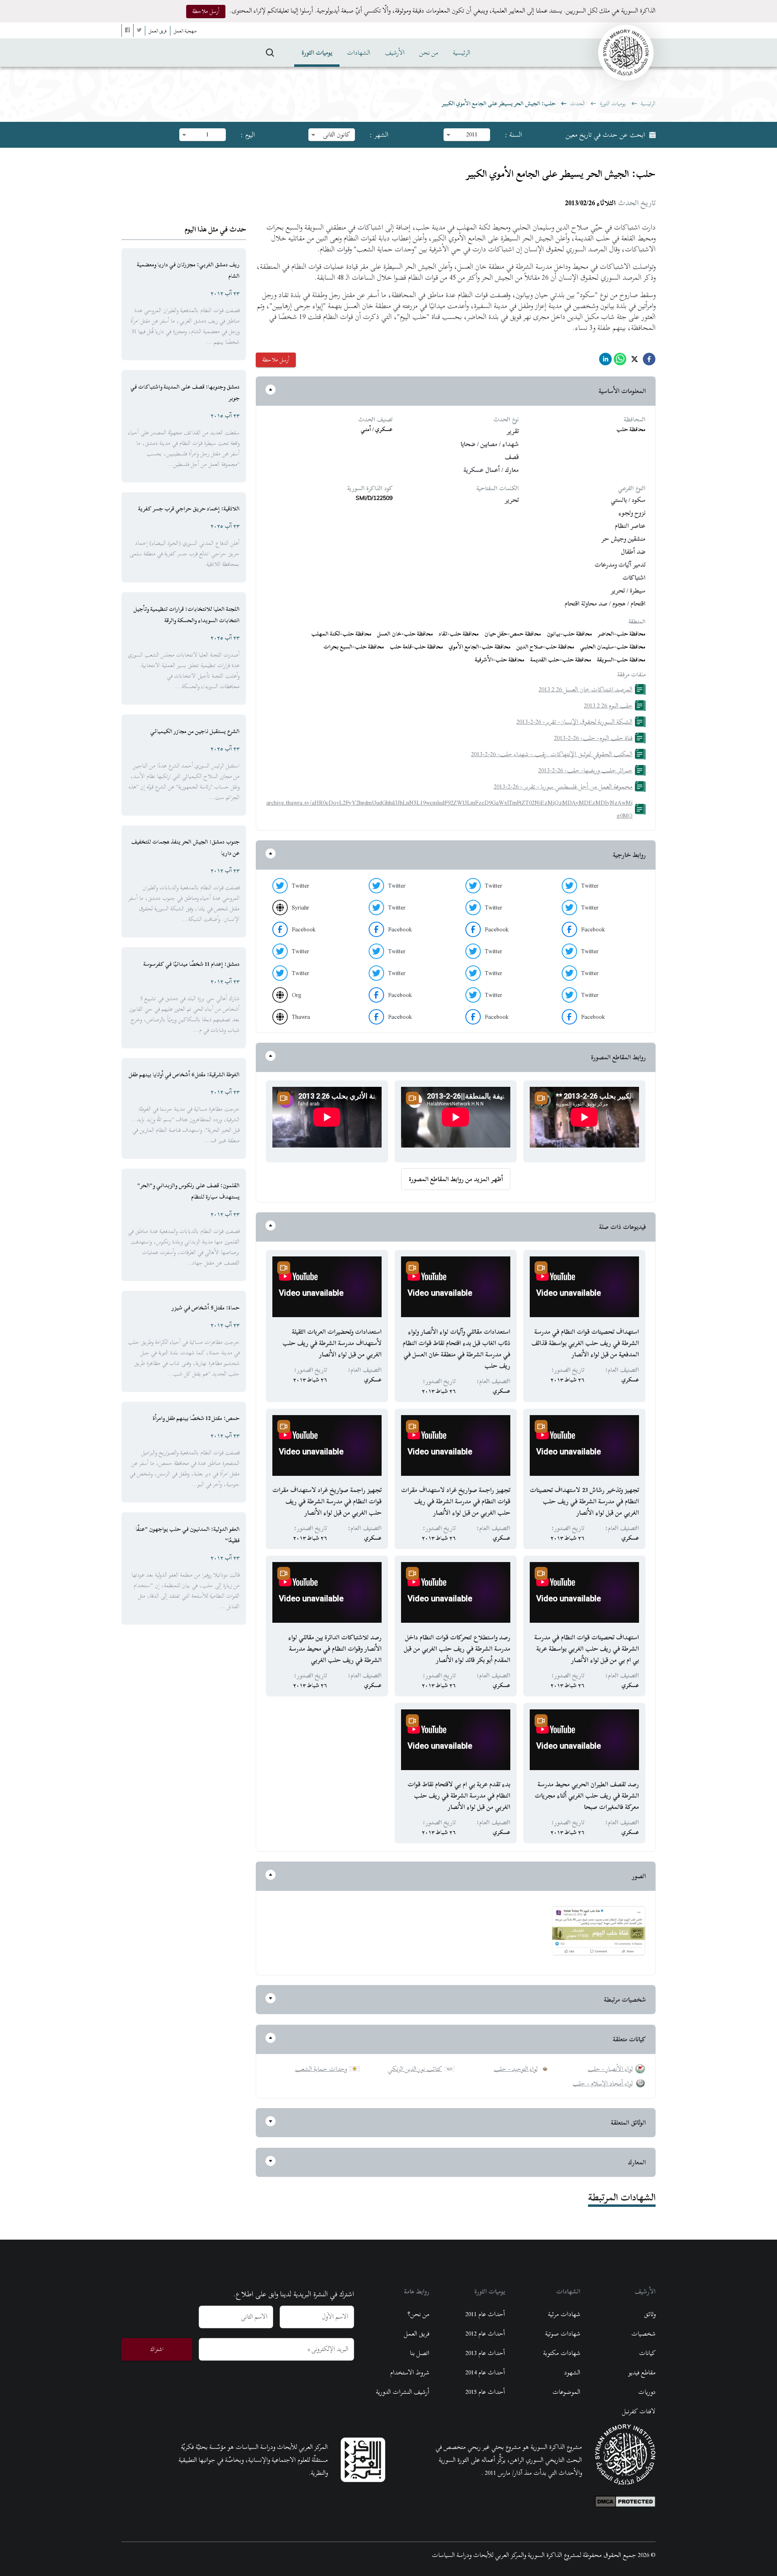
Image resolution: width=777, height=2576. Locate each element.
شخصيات (643, 2334)
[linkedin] (605, 361)
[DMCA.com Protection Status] (625, 2499)
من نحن (429, 53)
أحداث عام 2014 (485, 2372)
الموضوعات (566, 2392)
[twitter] (635, 361)
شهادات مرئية (564, 2314)
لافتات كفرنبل (639, 2411)
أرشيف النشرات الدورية (403, 2392)
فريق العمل (417, 2334)
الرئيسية (462, 53)
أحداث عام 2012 (485, 2334)
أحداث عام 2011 (485, 2314)
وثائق (650, 2314)
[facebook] (649, 361)
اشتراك (157, 2349)
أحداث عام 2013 (485, 2353)
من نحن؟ (418, 2314)
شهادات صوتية (563, 2334)
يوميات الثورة (317, 53)
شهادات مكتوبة (562, 2353)
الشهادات (359, 53)
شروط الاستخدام (410, 2372)
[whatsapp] (620, 361)
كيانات (647, 2353)
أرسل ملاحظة (206, 11)
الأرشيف (395, 53)
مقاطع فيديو (642, 2372)
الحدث (578, 103)
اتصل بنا (420, 2353)
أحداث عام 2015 (485, 2392)
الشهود (572, 2372)
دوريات (647, 2392)
